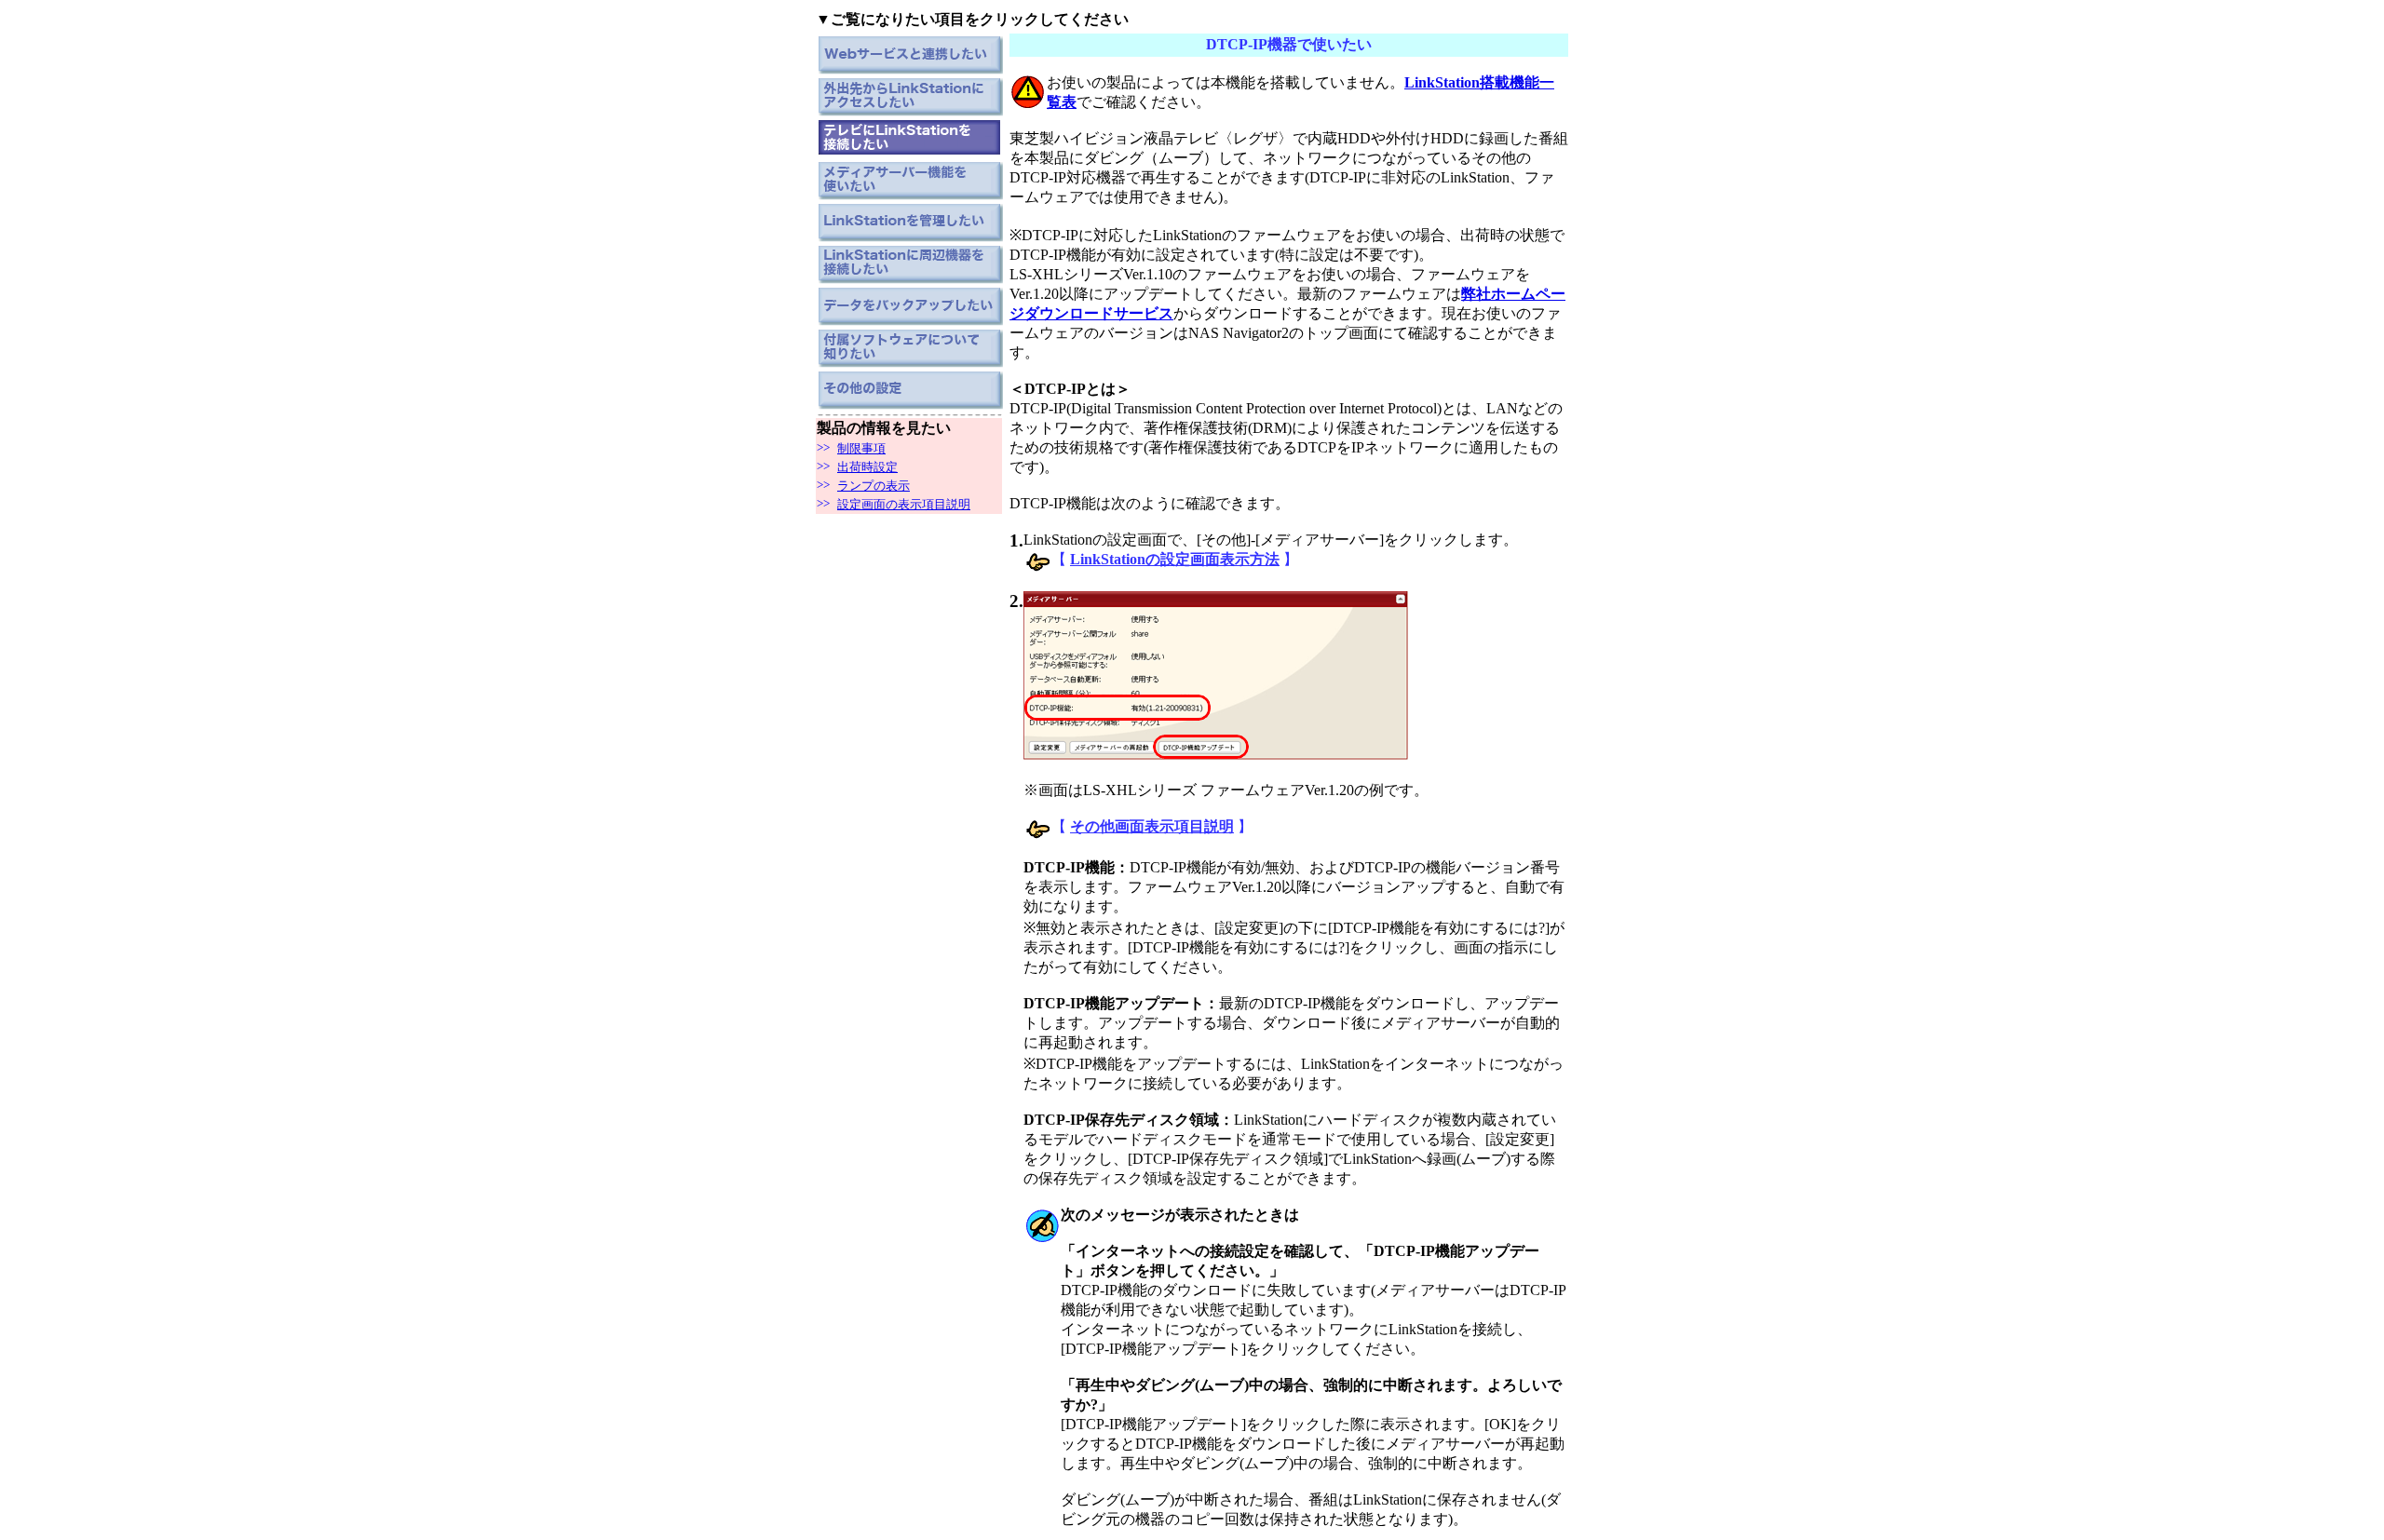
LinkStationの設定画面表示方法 (1175, 559)
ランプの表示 (874, 486)
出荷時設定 (867, 467)
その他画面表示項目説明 (1152, 826)
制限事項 (861, 448)
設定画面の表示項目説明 (904, 504)
